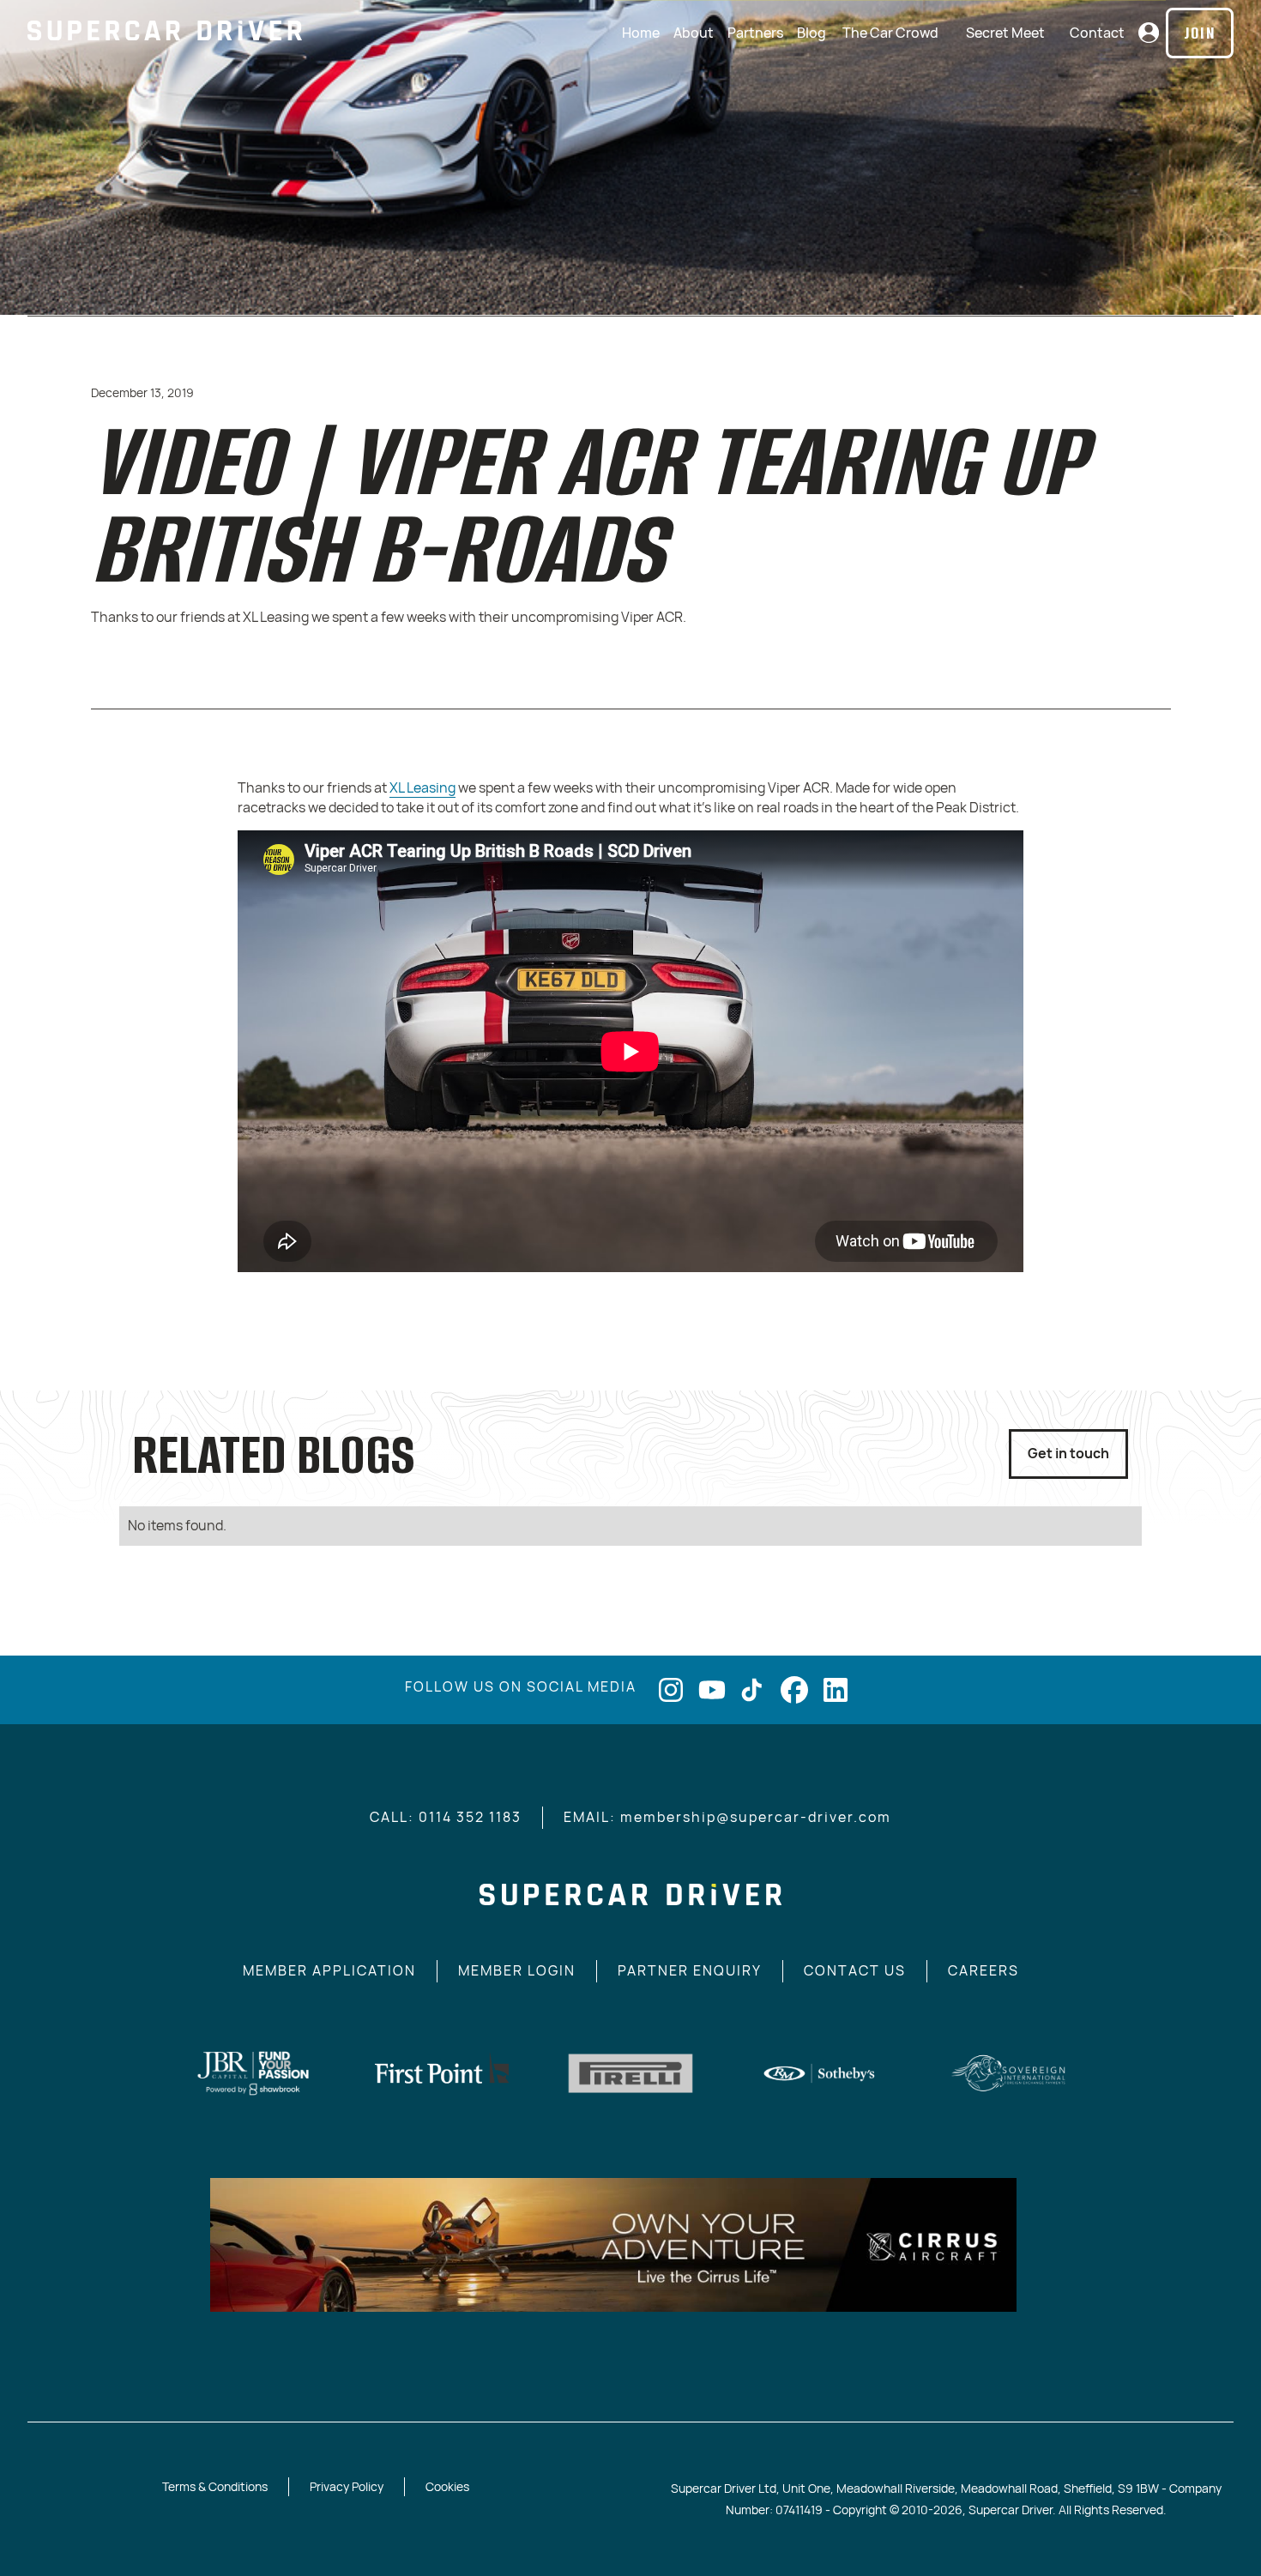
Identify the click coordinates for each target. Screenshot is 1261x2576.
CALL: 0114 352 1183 (446, 1817)
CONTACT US (855, 1970)
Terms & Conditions (215, 2486)
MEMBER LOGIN (517, 1970)
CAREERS (983, 1970)
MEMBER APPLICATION (329, 1970)
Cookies (447, 2486)
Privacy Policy (347, 2486)
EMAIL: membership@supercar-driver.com (727, 1817)
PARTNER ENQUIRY (690, 1970)
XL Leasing (422, 787)
